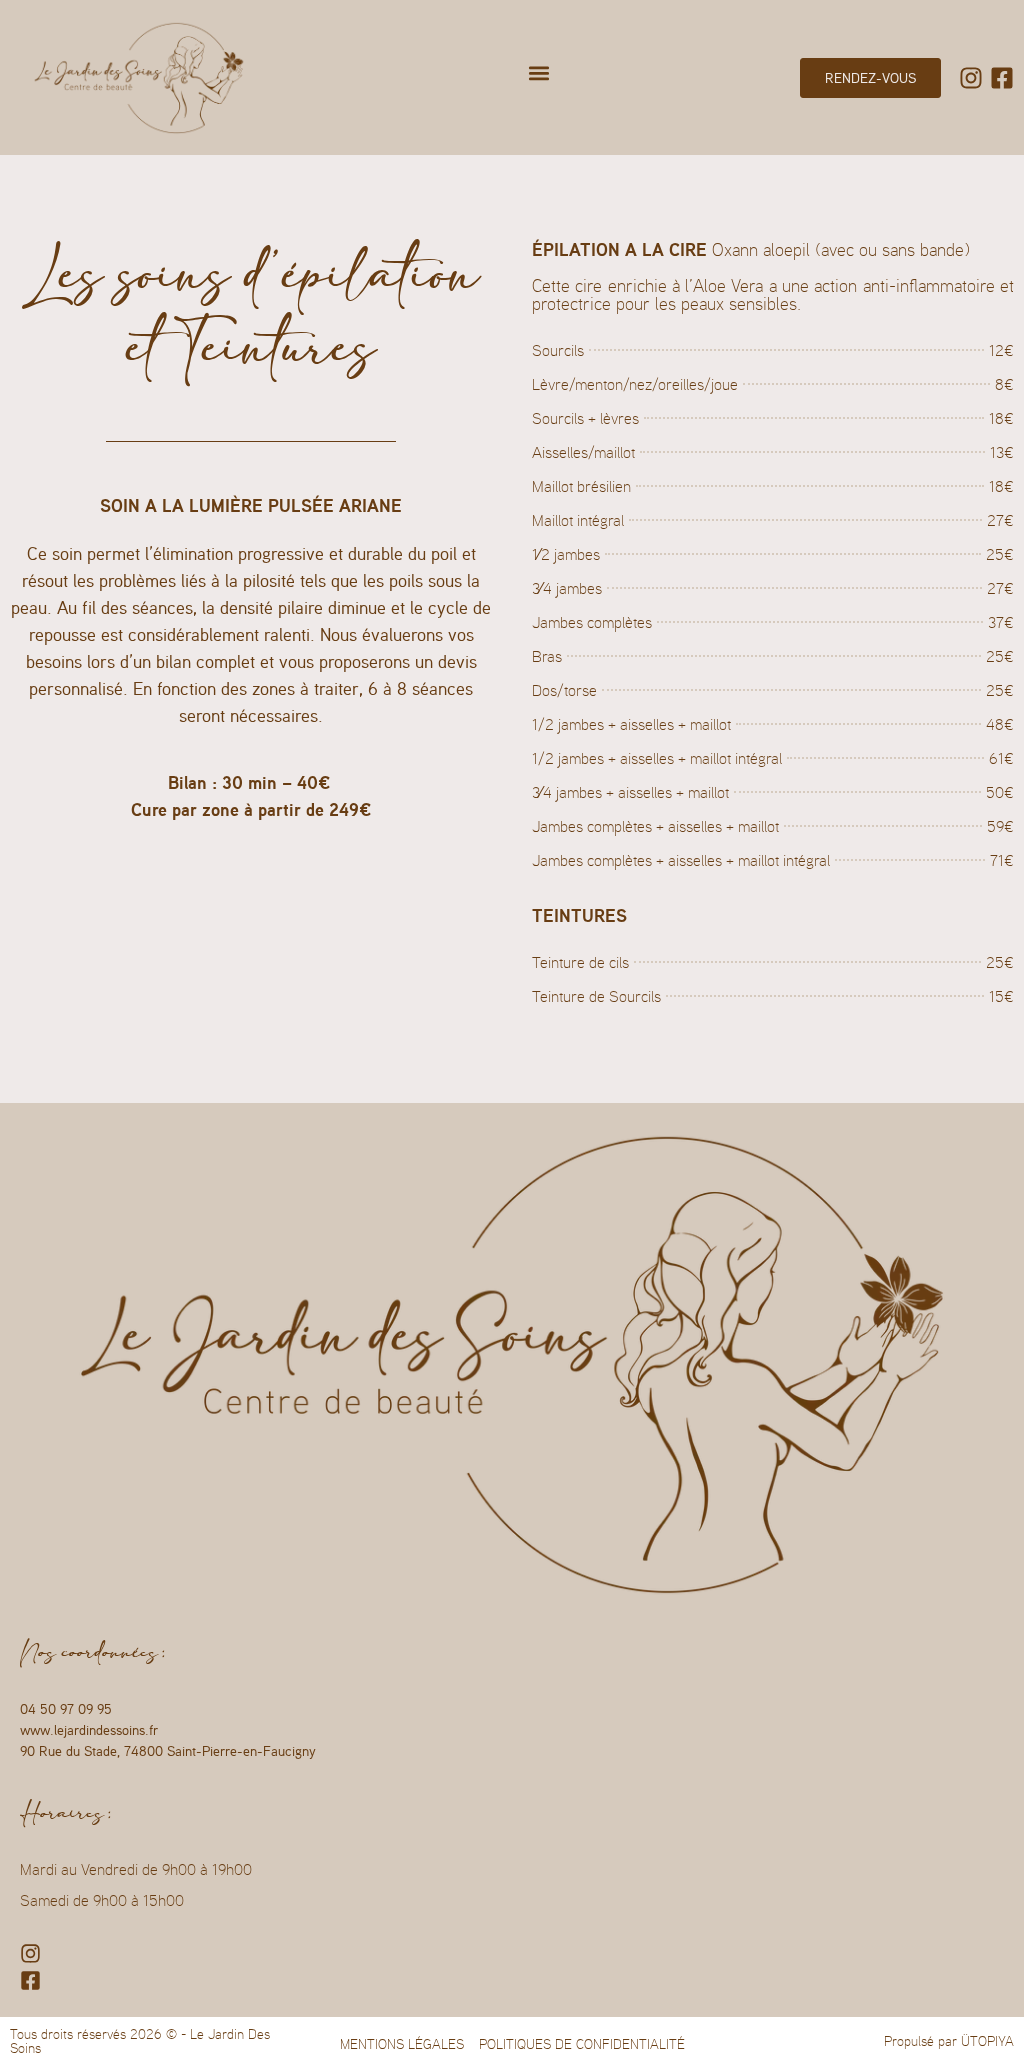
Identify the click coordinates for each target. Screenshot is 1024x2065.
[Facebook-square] (1002, 78)
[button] (539, 72)
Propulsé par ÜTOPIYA (949, 2041)
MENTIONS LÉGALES (402, 2044)
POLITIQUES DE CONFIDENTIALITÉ (582, 2044)
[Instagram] (971, 78)
